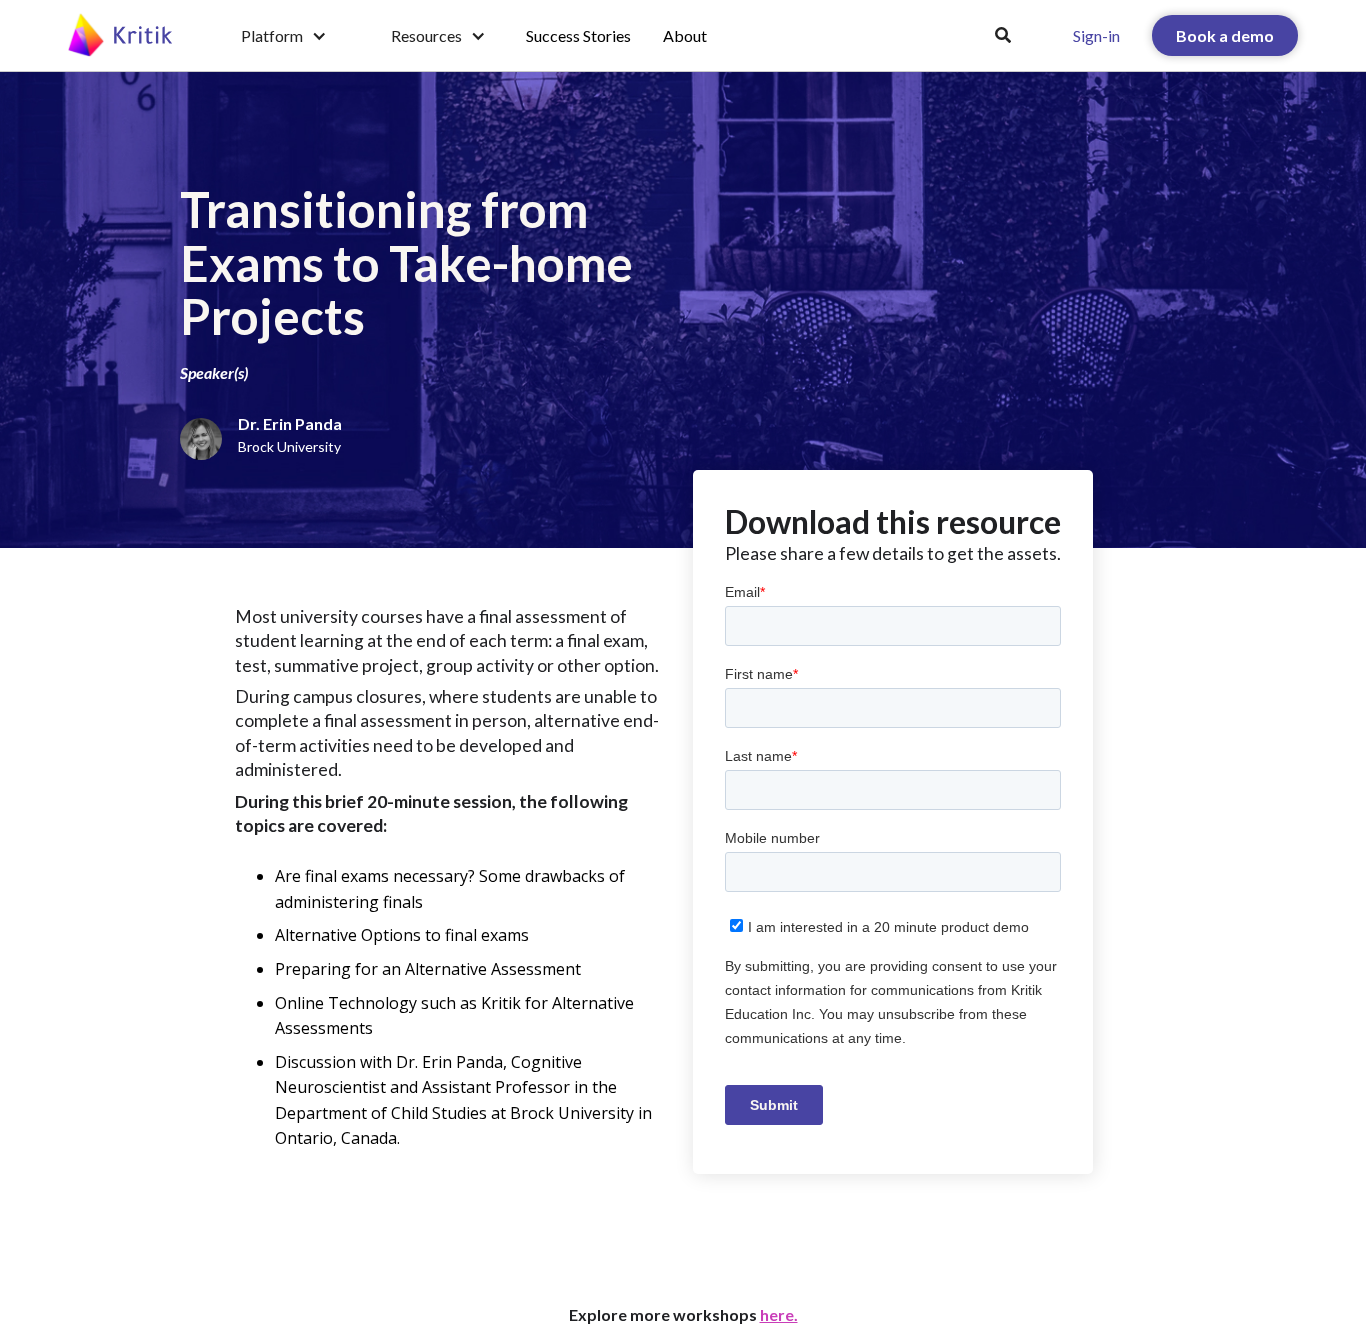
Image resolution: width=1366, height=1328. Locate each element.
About (685, 35)
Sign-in (1096, 35)
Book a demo (1225, 35)
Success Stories (578, 35)
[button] (284, 36)
